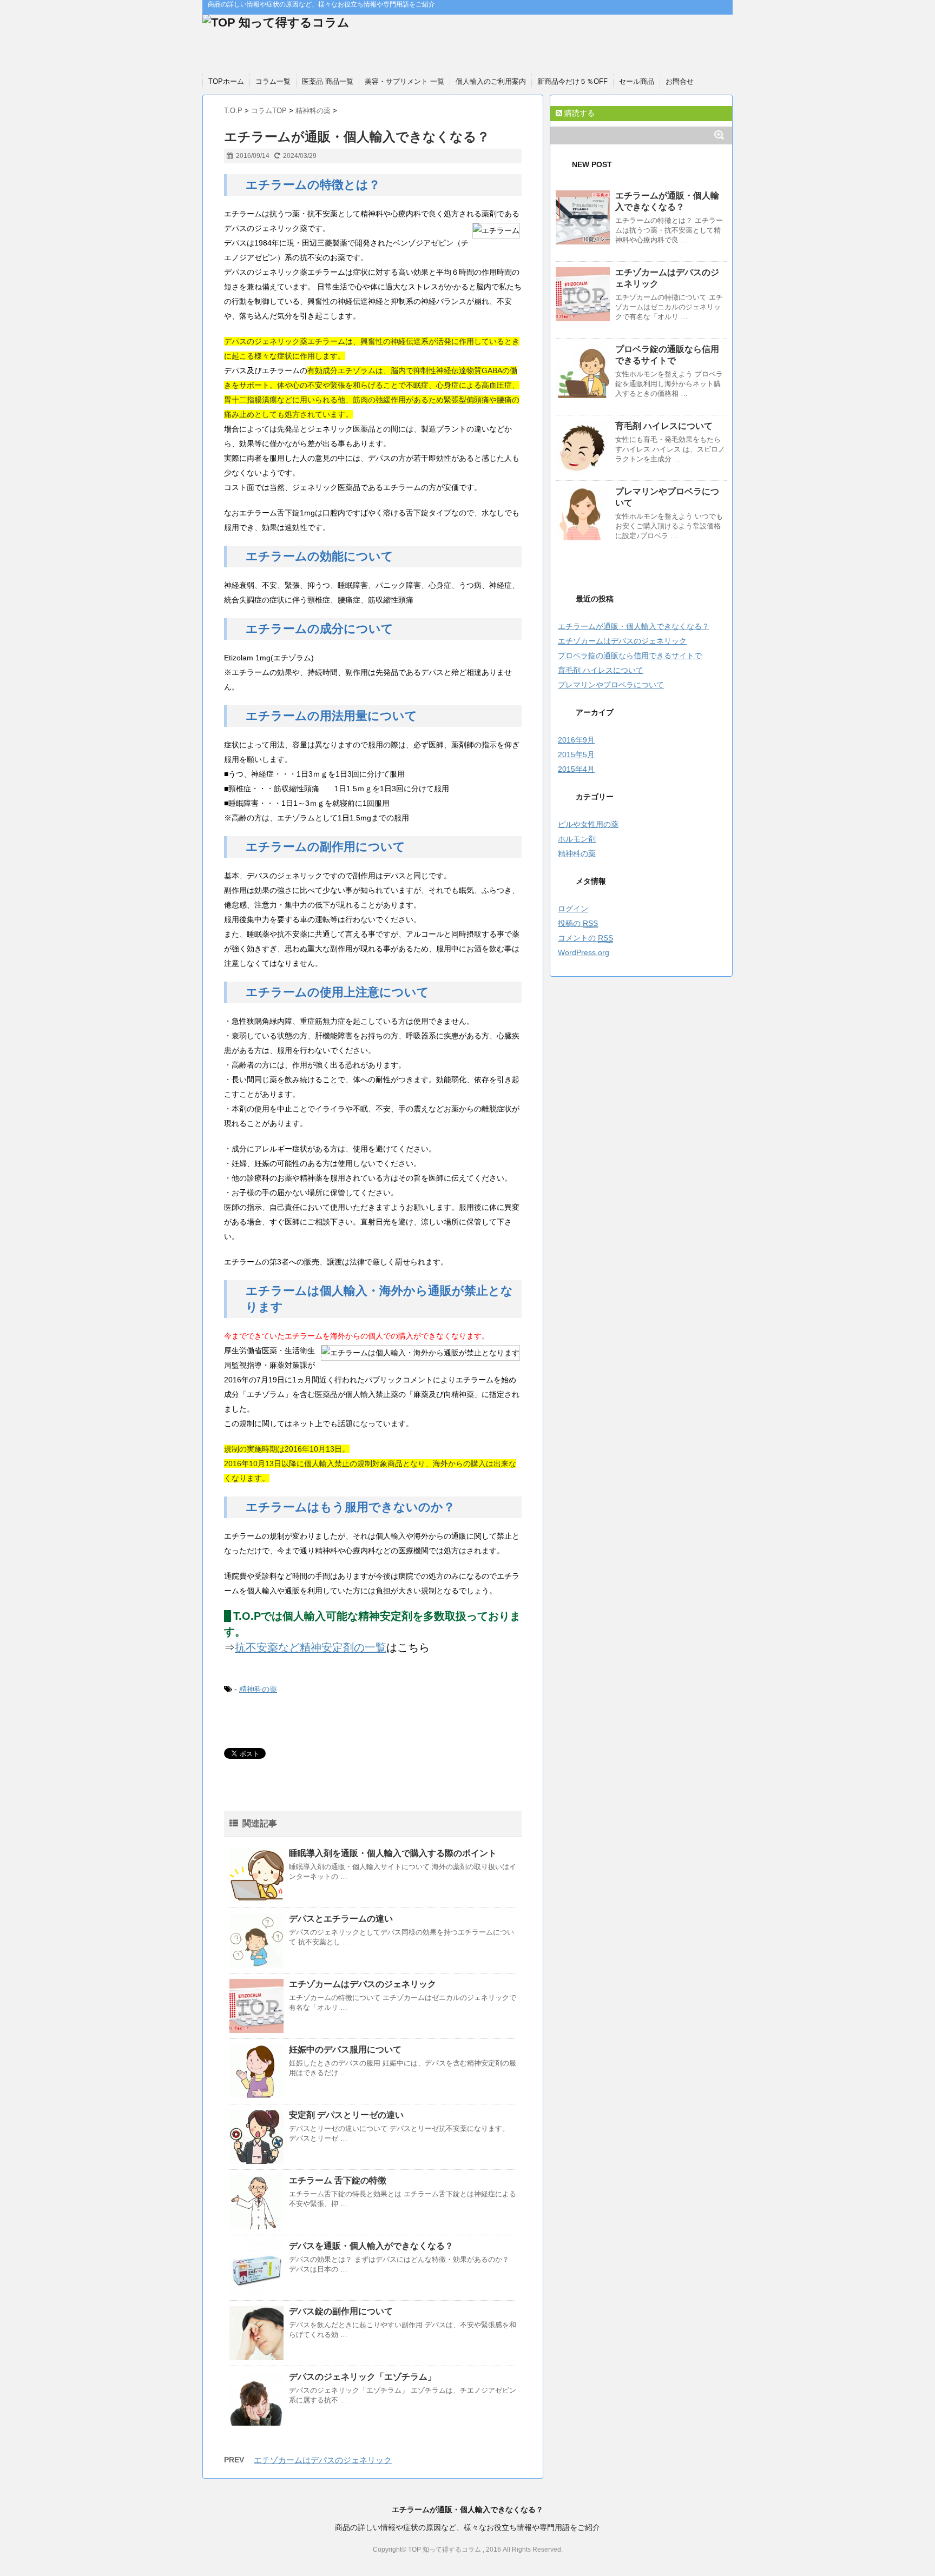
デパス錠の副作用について (341, 2311)
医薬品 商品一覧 (328, 81)
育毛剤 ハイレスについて (664, 426)
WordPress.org (584, 952)
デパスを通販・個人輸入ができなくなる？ (371, 2246)
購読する (578, 113)
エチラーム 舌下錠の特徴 (338, 2180)
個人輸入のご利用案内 (491, 81)
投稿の (578, 923)
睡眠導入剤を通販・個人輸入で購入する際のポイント (393, 1853)
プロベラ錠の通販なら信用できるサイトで (630, 655)
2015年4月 (576, 769)
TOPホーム (226, 81)
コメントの (585, 938)
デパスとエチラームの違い (341, 1919)
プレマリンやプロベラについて (611, 685)
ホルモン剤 (577, 839)
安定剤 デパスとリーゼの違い (346, 2115)
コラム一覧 (273, 81)
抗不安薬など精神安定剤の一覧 (311, 1647)
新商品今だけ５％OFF (572, 81)
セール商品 (637, 81)
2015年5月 (576, 754)
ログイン (573, 909)
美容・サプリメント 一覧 (404, 81)
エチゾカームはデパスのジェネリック (363, 1984)
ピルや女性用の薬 (588, 824)
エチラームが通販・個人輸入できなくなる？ (634, 626)
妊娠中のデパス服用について (345, 2049)
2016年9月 (576, 740)
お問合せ (680, 81)
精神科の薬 (258, 1689)
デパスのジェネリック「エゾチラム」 (363, 2377)
